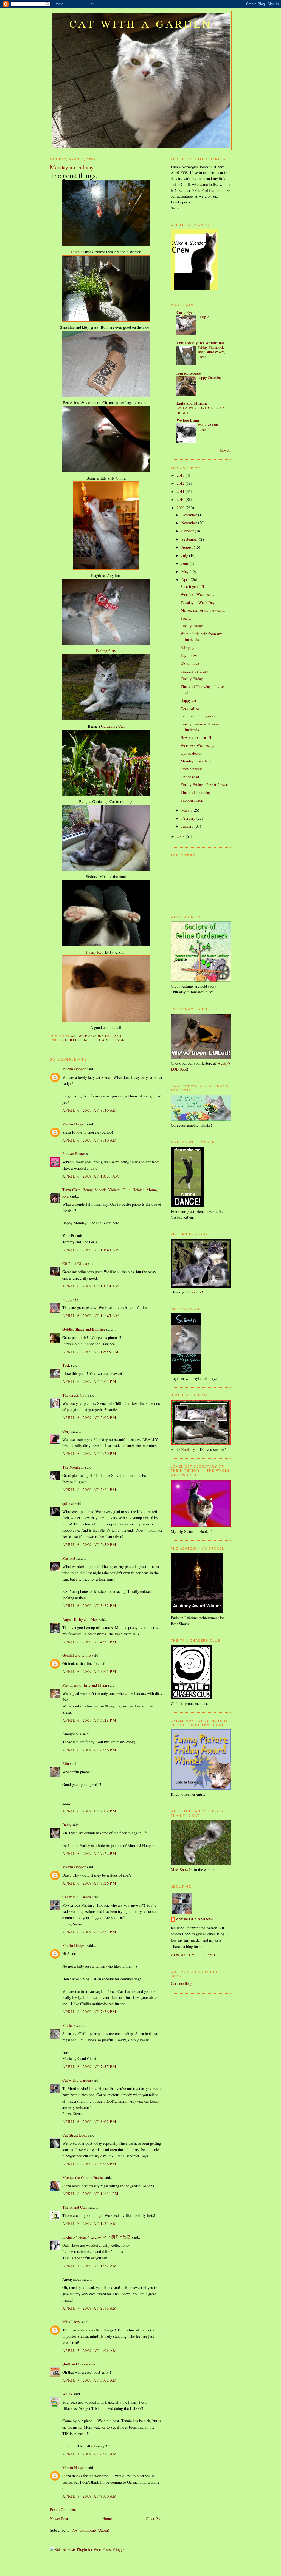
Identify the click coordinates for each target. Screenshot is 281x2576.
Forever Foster (74, 1154)
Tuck (66, 1365)
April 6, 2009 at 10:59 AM (91, 1286)
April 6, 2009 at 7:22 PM (89, 1853)
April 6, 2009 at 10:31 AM (91, 1176)
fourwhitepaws (189, 373)
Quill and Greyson (77, 2364)
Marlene (69, 2025)
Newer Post (59, 2519)
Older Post (154, 2519)
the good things (108, 1040)
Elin (66, 1764)
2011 (181, 491)
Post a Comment (63, 2510)
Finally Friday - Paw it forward (205, 785)
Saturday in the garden (198, 716)
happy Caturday (210, 378)
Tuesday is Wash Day (198, 602)
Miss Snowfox (182, 1870)
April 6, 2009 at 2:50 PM (89, 1544)
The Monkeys (73, 1467)
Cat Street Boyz (75, 2135)
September (190, 539)
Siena (84, 1040)
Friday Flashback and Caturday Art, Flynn (211, 352)
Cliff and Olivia (75, 1263)
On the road (190, 777)
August (188, 547)
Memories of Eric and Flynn (85, 1685)
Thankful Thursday (196, 792)
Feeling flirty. (106, 651)
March (187, 810)
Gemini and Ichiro (77, 1655)
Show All (225, 450)
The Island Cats (75, 2207)
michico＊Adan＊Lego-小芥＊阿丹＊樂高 (96, 2237)
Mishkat (69, 1558)
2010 (181, 499)
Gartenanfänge (182, 1983)
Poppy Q (69, 1299)
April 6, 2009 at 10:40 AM (91, 1250)
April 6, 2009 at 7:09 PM (89, 1811)
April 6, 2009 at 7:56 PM (89, 2012)
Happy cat (188, 700)
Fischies (78, 252)
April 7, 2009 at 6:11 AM (90, 2454)
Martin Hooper (74, 1069)
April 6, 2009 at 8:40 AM (90, 1110)
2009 (181, 508)
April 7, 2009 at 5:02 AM (90, 2380)
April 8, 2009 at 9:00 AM (90, 2496)
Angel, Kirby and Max (80, 1619)
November (190, 523)
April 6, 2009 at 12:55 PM (91, 1352)
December (190, 515)
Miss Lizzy (72, 2322)
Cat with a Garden (141, 24)
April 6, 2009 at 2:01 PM (89, 1381)
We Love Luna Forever (209, 427)
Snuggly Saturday (194, 671)
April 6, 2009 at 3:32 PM (89, 1606)
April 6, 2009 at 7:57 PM (89, 2066)
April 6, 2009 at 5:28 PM (89, 1720)
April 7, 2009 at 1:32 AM (90, 2266)
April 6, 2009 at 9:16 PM (89, 2164)
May (186, 571)
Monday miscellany (196, 761)
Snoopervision (192, 800)
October (188, 531)
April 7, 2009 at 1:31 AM (90, 2223)
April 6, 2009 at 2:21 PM (89, 1490)
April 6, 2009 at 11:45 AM (91, 1316)
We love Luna (188, 420)
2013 (181, 475)
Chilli (71, 1040)
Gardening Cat (112, 726)
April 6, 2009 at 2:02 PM (89, 1418)
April (186, 579)
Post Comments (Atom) (90, 2530)
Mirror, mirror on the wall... (203, 610)
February (189, 818)
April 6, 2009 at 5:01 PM (89, 1671)
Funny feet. (95, 952)
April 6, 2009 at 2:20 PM (89, 1453)
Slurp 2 (203, 317)
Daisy (67, 1825)
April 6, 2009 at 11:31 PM (91, 2194)
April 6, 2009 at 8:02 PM (89, 2122)
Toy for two (189, 655)
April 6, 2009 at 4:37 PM (89, 1642)
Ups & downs (191, 753)
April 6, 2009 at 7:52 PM (89, 1932)
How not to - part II (196, 738)
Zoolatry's (189, 1449)
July (185, 555)
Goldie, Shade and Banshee (84, 1329)
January (188, 826)
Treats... (187, 618)
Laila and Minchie (192, 403)
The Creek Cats (75, 1395)
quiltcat (68, 1503)
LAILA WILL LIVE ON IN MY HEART (201, 410)
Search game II (192, 587)
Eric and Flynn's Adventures (201, 343)
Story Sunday (191, 769)
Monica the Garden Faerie (82, 2178)
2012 (181, 483)
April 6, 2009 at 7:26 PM (89, 1883)
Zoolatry (195, 1292)
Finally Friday (192, 626)
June (186, 563)
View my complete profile (196, 1955)
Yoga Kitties (190, 708)
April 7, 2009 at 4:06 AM (90, 2351)
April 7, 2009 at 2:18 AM (90, 2308)
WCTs (67, 2394)
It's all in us (190, 663)
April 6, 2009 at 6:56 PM (89, 1750)
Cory (66, 1431)
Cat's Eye (184, 312)
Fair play (187, 647)
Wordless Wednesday (197, 595)
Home (107, 2519)
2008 (181, 836)
